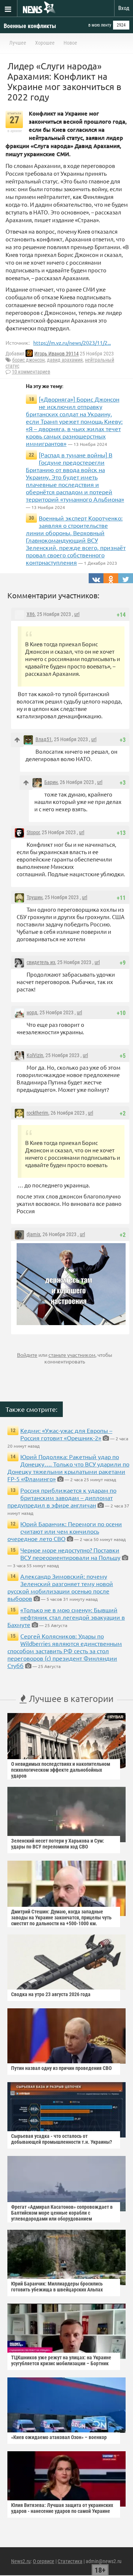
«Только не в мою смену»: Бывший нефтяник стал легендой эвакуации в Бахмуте (66, 1617)
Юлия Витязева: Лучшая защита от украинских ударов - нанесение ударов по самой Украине (62, 2508)
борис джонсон (28, 360)
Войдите (27, 1355)
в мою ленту (100, 25)
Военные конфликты (30, 26)
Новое (70, 43)
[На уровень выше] (17, 740)
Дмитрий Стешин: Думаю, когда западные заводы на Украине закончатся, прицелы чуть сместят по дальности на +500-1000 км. (61, 1918)
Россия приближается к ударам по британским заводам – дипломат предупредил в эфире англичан (62, 1497)
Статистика (70, 2561)
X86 (31, 614)
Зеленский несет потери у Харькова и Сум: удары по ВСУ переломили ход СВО (58, 1844)
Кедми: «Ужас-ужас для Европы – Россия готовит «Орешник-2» (66, 1434)
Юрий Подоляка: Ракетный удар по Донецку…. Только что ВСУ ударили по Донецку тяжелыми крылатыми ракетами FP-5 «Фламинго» (68, 1468)
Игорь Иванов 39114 (57, 354)
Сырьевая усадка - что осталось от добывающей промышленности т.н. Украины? (62, 2139)
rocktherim (37, 1113)
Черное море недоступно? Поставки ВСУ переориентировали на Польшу (70, 1554)
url (77, 614)
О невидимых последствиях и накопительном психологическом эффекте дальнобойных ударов (61, 1770)
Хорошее (45, 43)
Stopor (33, 832)
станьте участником (72, 1355)
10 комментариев (31, 372)
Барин (51, 782)
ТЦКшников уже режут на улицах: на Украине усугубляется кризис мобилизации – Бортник (61, 2360)
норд (32, 1012)
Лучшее (18, 43)
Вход (124, 8)
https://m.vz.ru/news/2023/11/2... (72, 343)
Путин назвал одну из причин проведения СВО (61, 2068)
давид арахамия (65, 360)
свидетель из (41, 962)
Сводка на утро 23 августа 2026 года (51, 1994)
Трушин (35, 897)
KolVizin (35, 1055)
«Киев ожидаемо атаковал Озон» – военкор (59, 2437)
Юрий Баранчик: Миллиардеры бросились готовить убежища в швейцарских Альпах (57, 2287)
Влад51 (44, 739)
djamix (33, 1234)
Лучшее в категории (70, 1698)
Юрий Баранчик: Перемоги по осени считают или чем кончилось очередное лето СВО (65, 1531)
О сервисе (44, 2561)
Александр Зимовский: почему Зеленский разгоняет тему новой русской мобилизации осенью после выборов (60, 1587)
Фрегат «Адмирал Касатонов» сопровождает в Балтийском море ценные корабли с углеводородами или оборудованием (62, 2213)
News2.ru (21, 2561)
